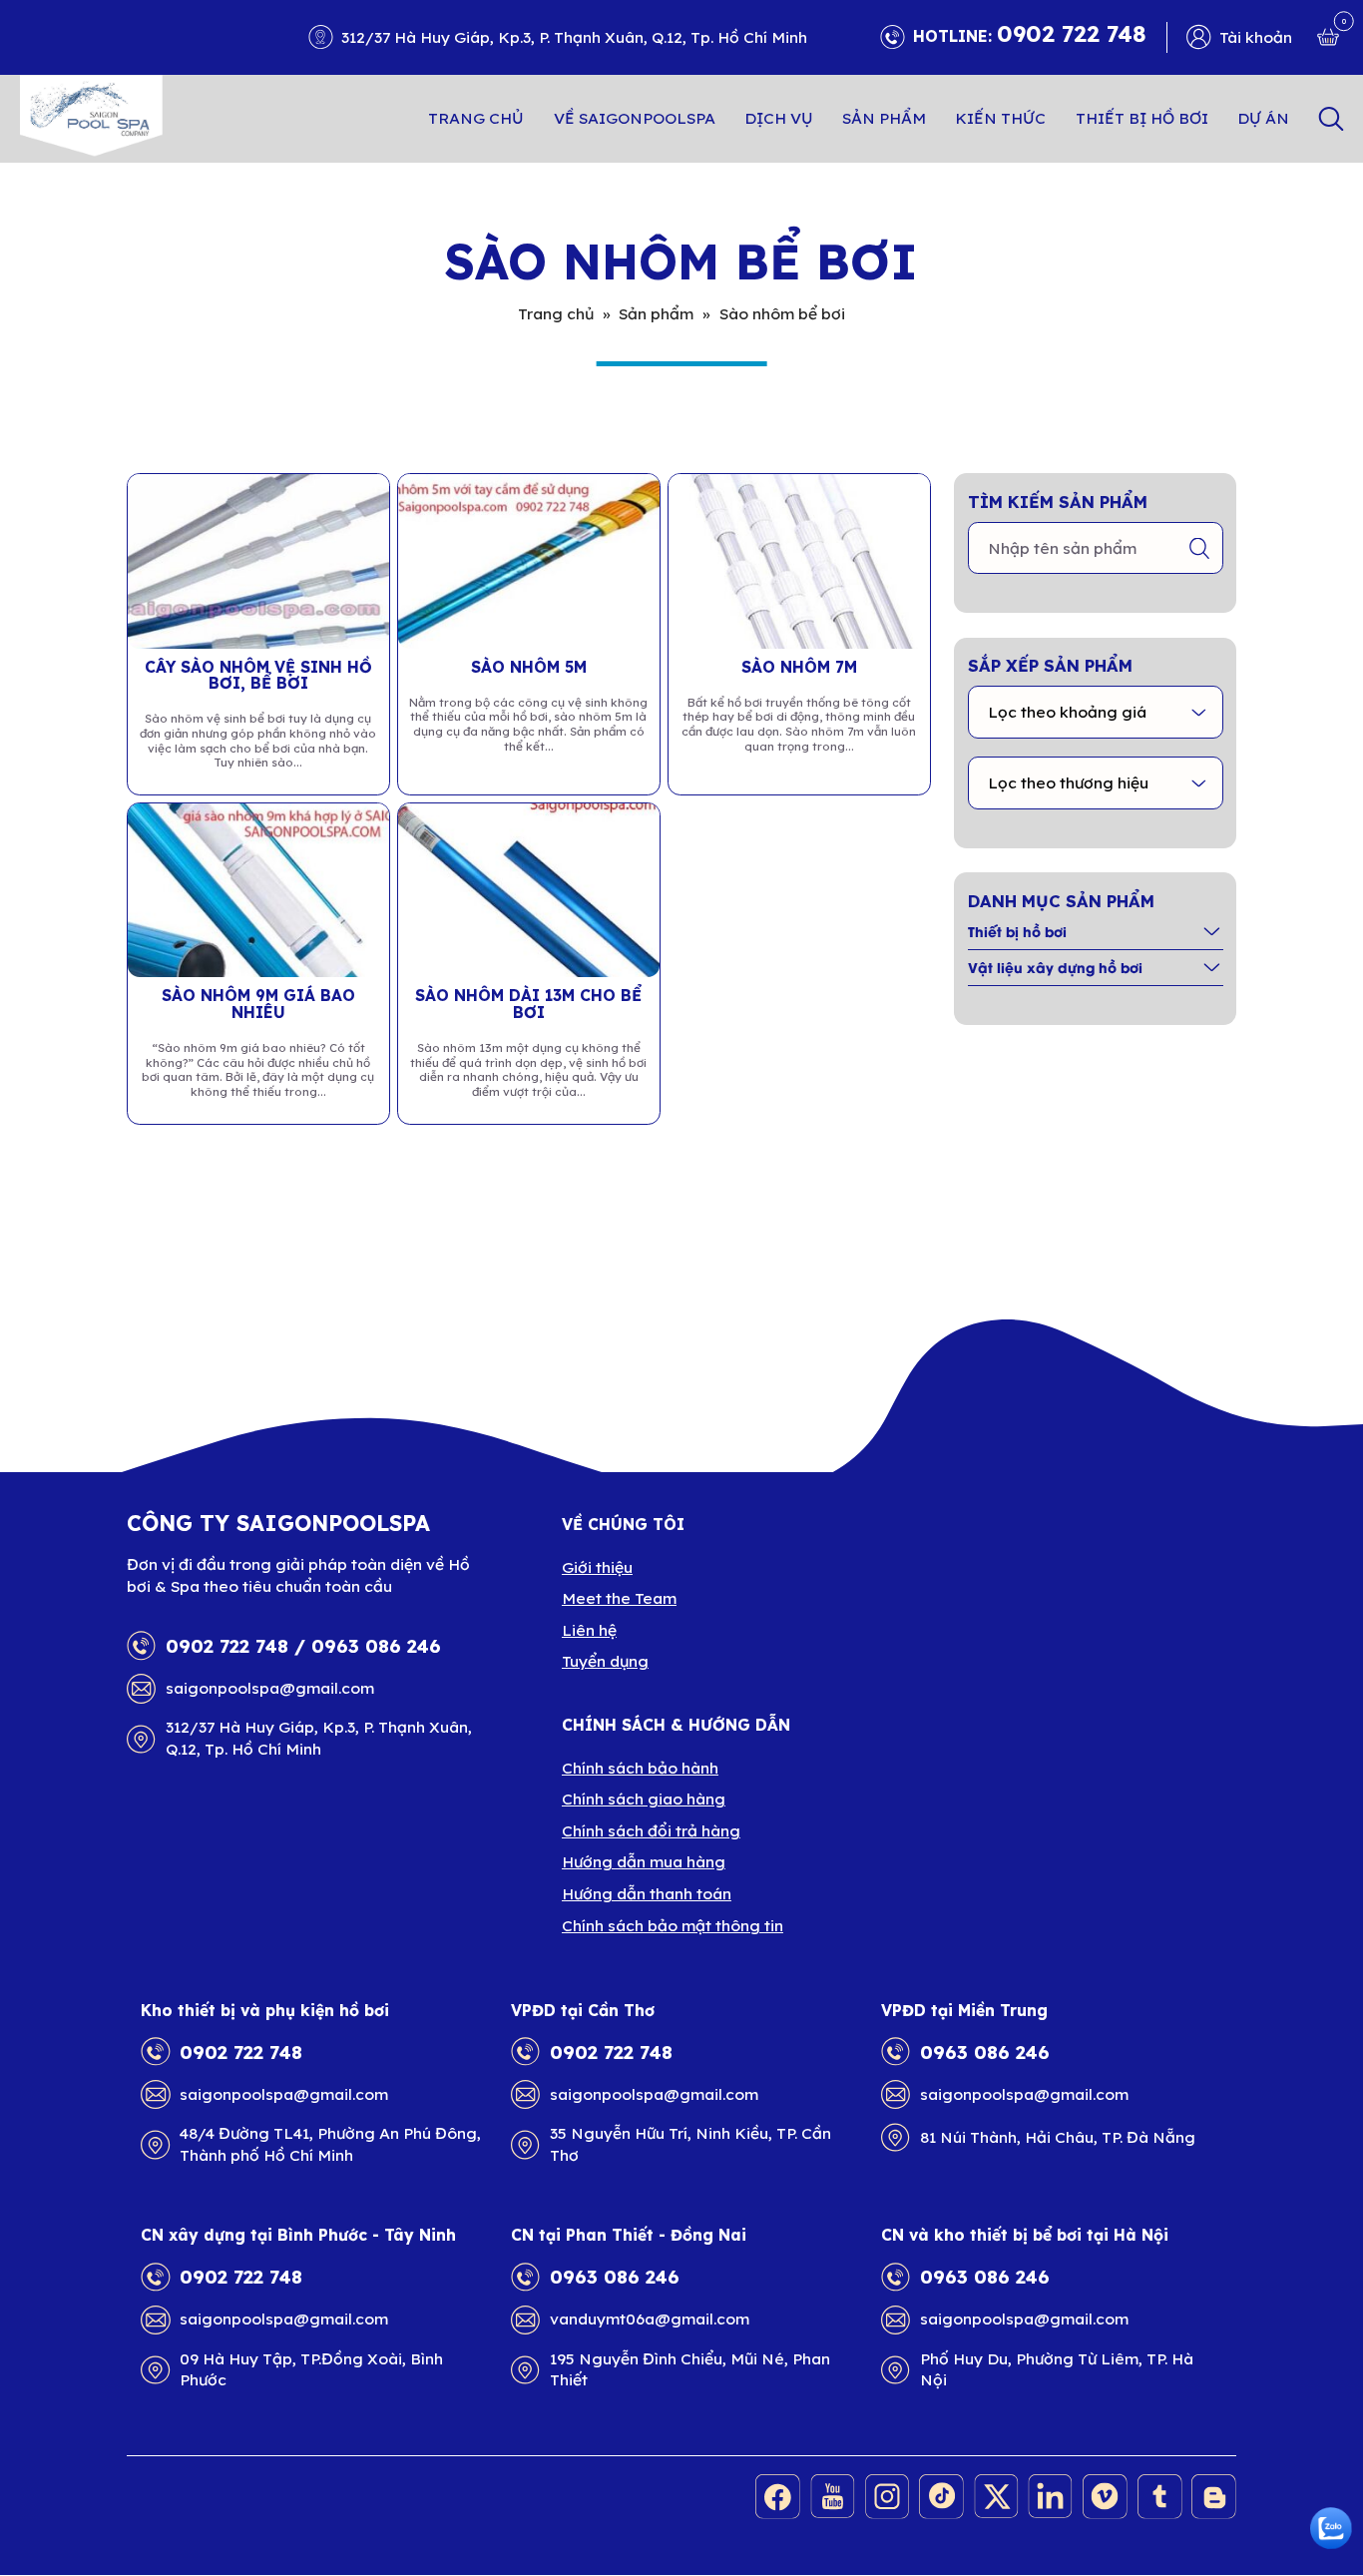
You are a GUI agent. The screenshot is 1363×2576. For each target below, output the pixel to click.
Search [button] (1331, 118)
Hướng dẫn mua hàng (644, 1861)
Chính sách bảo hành (640, 1768)
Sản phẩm (884, 118)
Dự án (1263, 118)
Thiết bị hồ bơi (1142, 118)
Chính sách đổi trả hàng (651, 1830)
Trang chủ (476, 118)
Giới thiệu (597, 1567)
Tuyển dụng (605, 1661)
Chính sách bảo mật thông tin (673, 1925)
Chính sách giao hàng (644, 1799)
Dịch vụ (779, 118)
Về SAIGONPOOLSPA (635, 118)
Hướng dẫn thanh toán (647, 1893)
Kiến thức (1000, 118)
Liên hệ (589, 1630)
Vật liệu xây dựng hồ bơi (1055, 967)
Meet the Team (619, 1598)
